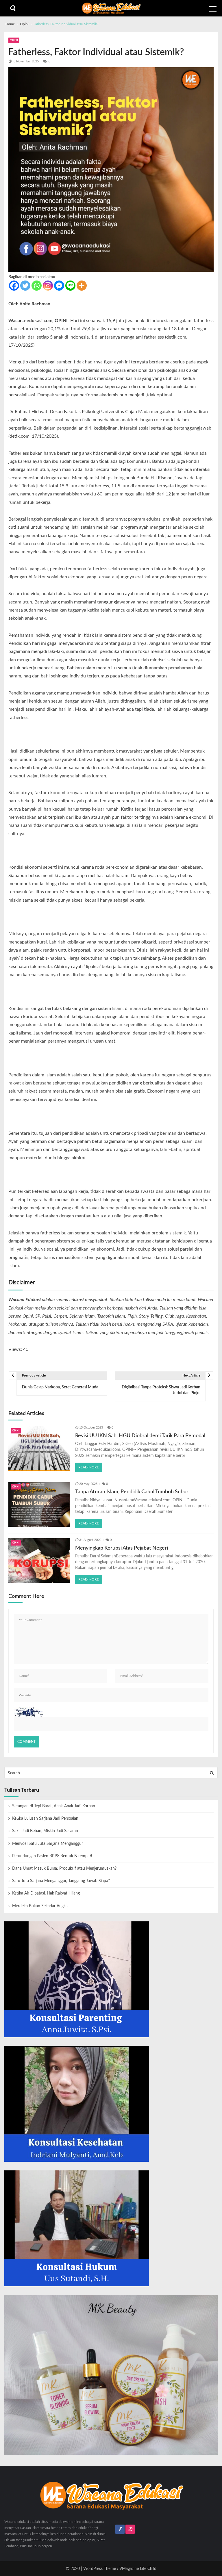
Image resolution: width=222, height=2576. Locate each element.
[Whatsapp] (37, 286)
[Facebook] (14, 286)
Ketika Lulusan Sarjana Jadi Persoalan (45, 1819)
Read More (89, 1467)
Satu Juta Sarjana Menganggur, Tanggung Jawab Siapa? (61, 1881)
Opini (14, 40)
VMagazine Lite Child (138, 2569)
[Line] (70, 286)
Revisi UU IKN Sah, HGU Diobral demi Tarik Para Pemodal (140, 1436)
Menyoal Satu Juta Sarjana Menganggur (48, 1844)
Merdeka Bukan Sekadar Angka (40, 1906)
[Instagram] (48, 286)
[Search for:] (111, 1773)
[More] (82, 286)
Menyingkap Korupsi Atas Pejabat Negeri (122, 1548)
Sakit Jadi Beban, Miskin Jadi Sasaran (45, 1831)
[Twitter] (25, 286)
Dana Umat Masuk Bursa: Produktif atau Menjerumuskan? (64, 1869)
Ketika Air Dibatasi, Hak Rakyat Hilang (46, 1893)
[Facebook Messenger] (59, 286)
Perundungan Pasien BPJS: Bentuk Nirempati (52, 1856)
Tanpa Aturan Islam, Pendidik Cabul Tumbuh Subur (132, 1492)
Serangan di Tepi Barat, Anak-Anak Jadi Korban (54, 1806)
